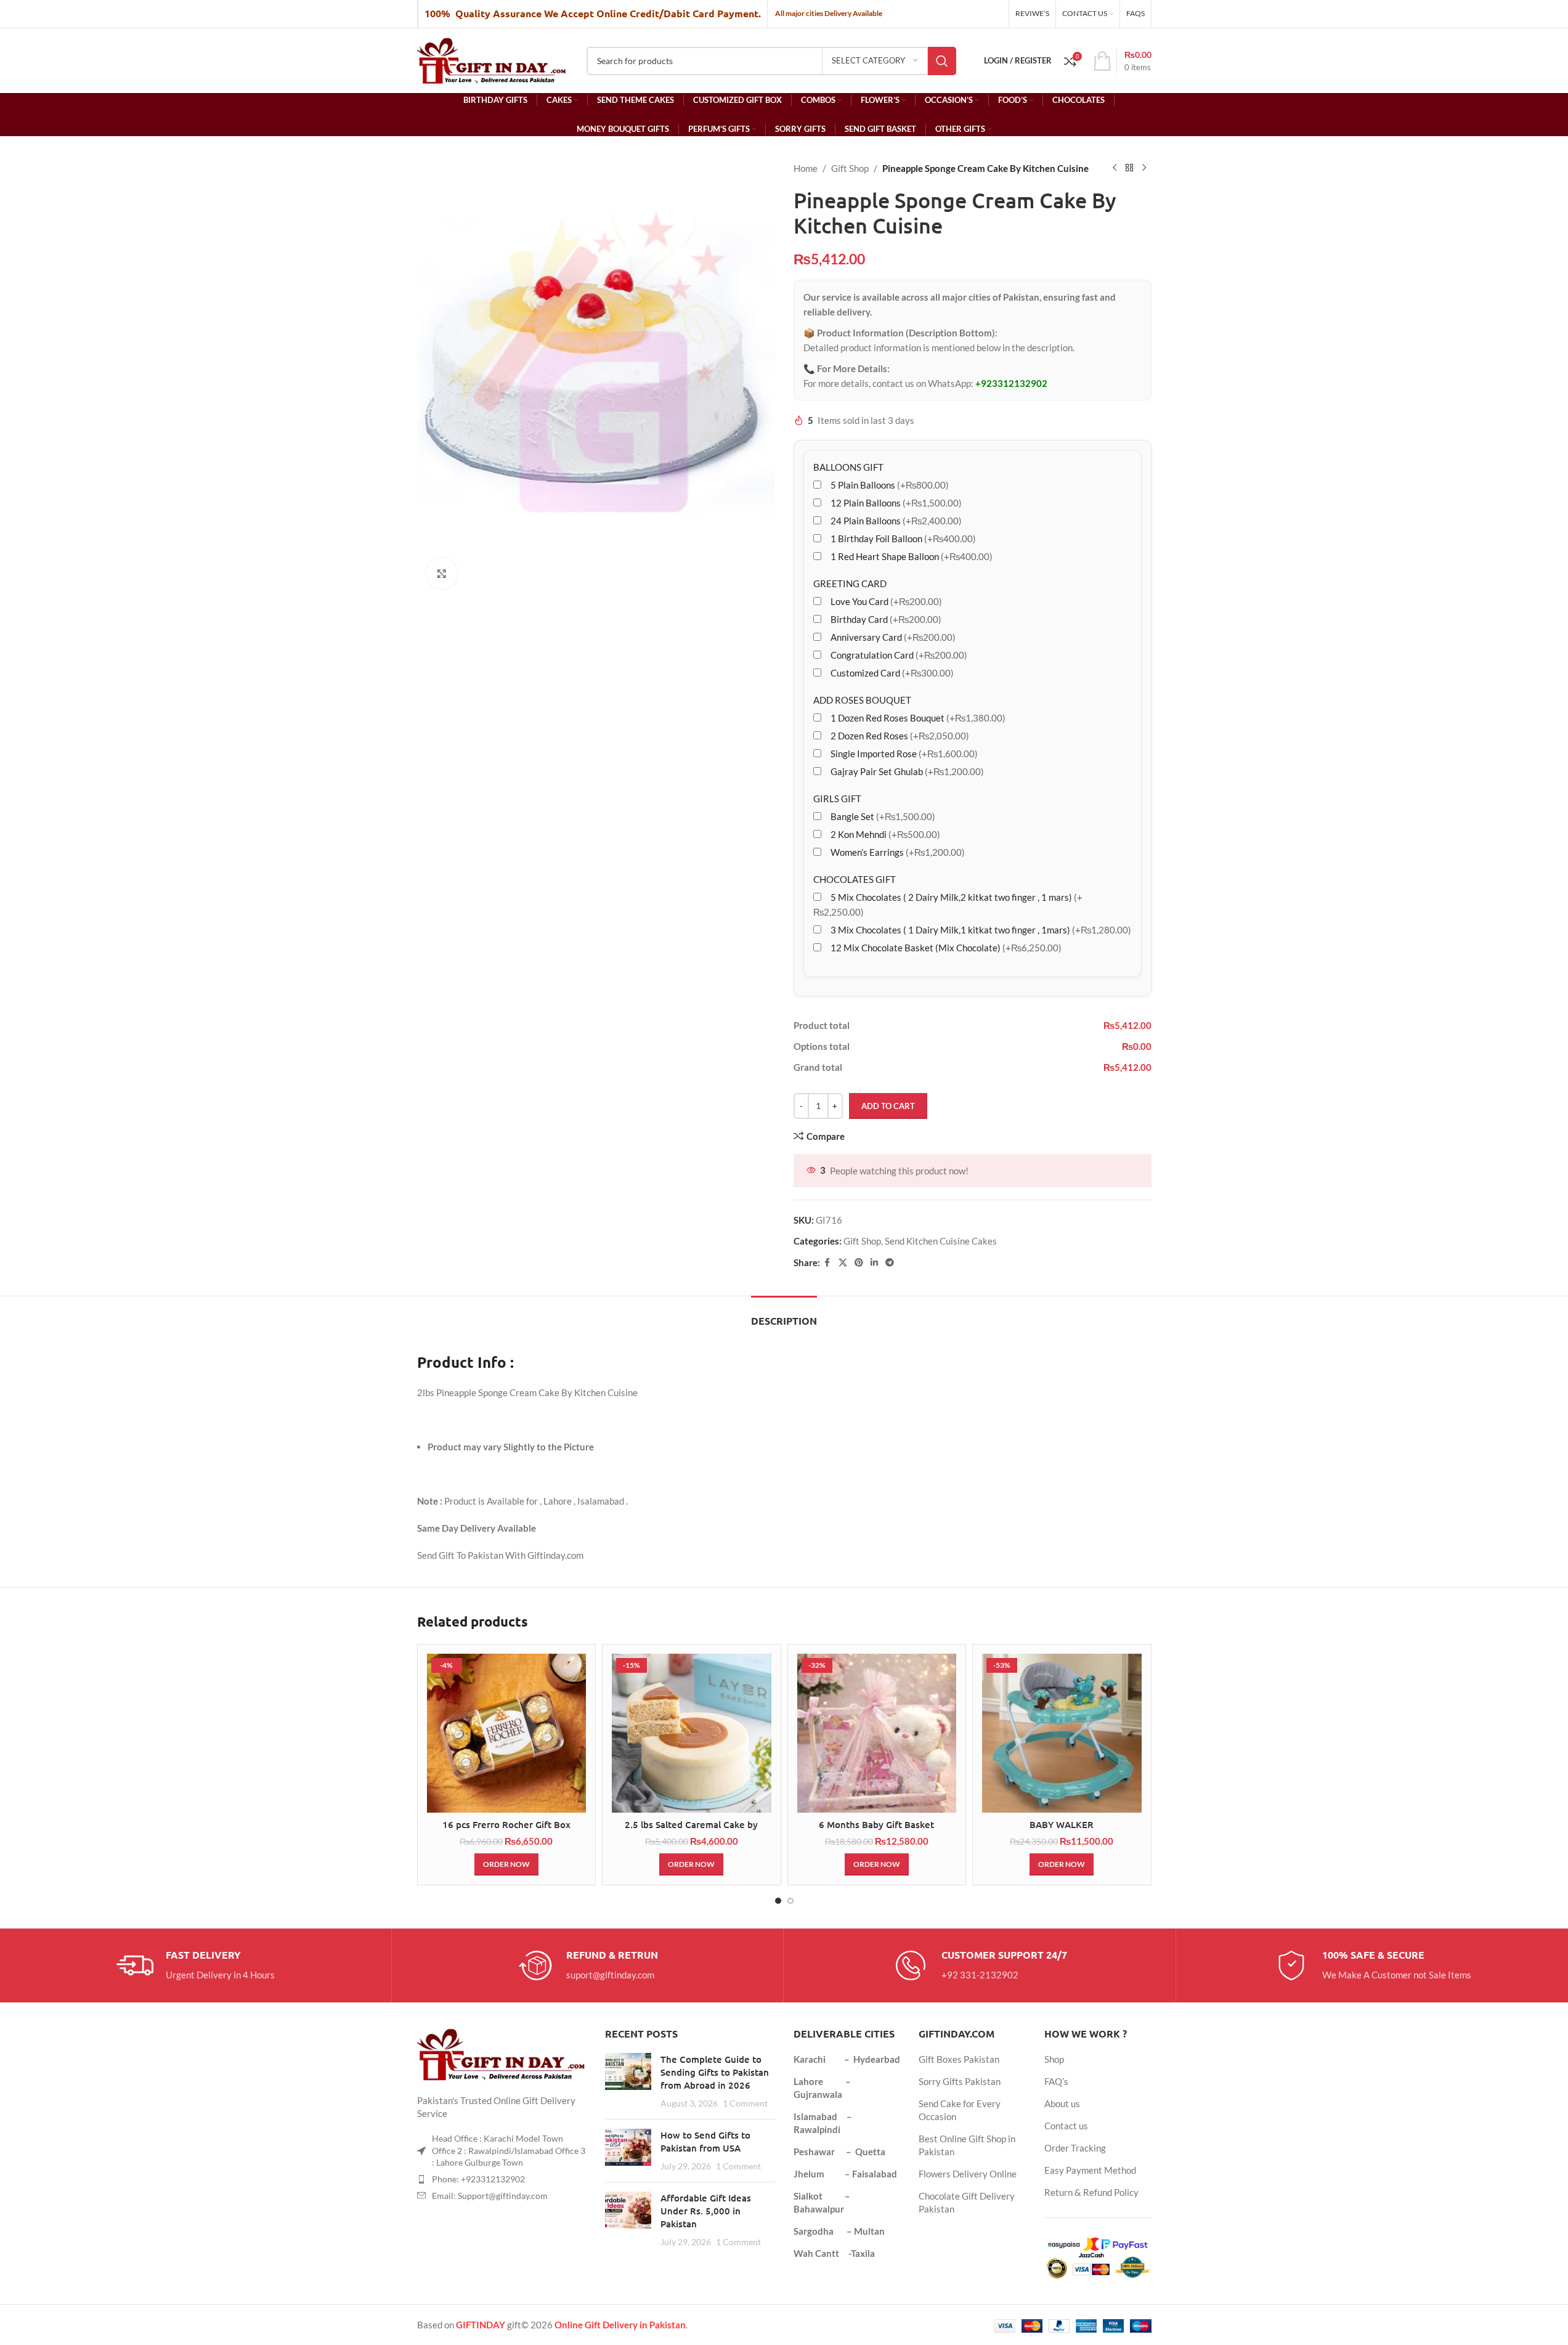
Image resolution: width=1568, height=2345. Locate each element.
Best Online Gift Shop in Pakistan (967, 2145)
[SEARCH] (942, 61)
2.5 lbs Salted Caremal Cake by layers (691, 1831)
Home (806, 168)
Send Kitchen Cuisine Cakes (941, 1241)
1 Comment (745, 2103)
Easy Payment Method (1090, 2170)
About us (1062, 2103)
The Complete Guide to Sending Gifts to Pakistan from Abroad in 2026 (715, 2072)
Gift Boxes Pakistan (959, 2059)
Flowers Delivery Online (968, 2174)
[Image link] (502, 2053)
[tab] (784, 1315)
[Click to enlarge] (442, 574)
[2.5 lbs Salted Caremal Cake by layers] (692, 1733)
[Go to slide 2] (790, 1901)
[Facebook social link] (827, 1263)
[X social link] (843, 1263)
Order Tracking (1075, 2148)
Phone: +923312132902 (478, 2179)
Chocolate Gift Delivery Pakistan (967, 2202)
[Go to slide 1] (778, 1901)
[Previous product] (1115, 168)
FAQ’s (1056, 2081)
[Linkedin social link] (874, 1263)
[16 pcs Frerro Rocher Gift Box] (507, 1733)
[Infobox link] (196, 1965)
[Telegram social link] (890, 1263)
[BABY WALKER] (1062, 1733)
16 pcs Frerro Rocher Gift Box (506, 1824)
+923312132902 (1011, 383)
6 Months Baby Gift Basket (876, 1824)
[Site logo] (493, 59)
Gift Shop (850, 168)
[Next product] (1144, 168)
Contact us (1066, 2126)
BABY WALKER (1062, 1824)
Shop (1054, 2059)
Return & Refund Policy (1091, 2192)
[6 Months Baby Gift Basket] (877, 1733)
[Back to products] (1129, 168)
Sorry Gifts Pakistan (960, 2081)
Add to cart (888, 1106)
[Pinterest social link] (859, 1263)
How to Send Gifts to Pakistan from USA (705, 2141)
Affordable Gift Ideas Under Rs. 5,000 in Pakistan (706, 2211)
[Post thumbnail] (628, 2081)
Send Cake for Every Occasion (960, 2110)
